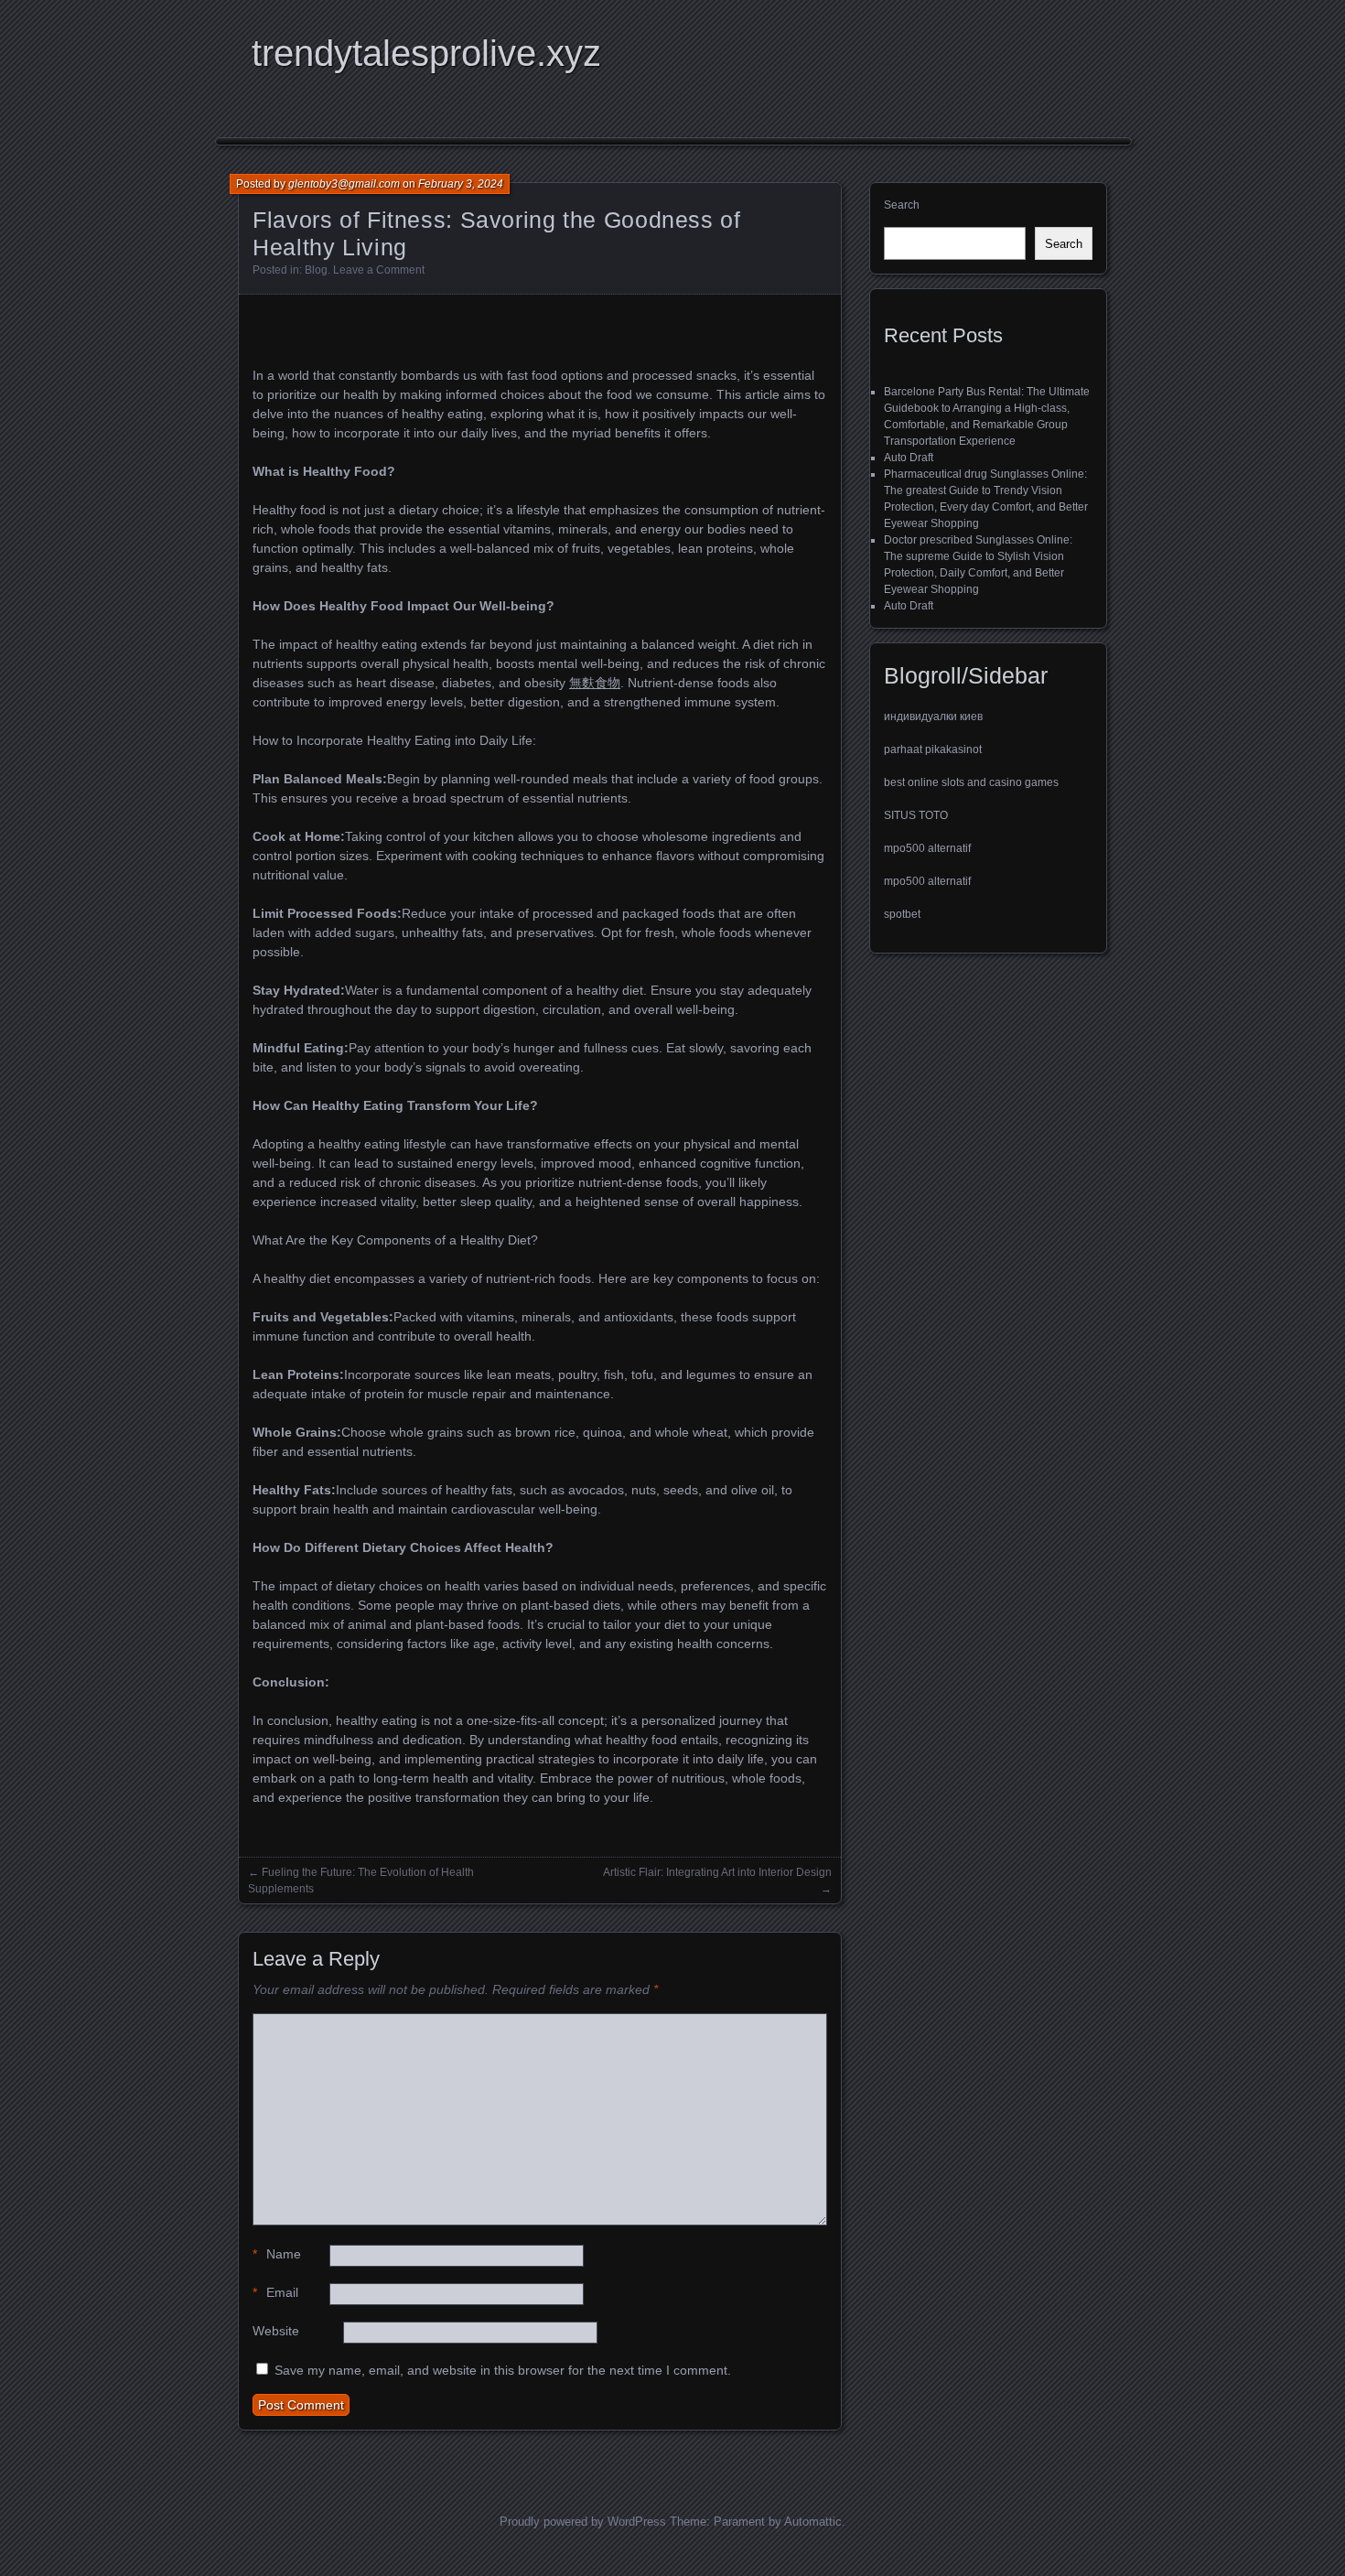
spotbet (902, 914)
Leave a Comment (379, 270)
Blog (316, 270)
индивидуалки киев (933, 717)
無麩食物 (595, 683)
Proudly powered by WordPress (583, 2522)
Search (902, 205)
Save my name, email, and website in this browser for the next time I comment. (503, 2370)
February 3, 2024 (461, 184)
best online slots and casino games (971, 782)
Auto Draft (909, 458)
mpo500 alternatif (927, 848)
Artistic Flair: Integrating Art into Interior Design (717, 1872)
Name (277, 2254)
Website (276, 2331)
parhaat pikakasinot (933, 749)
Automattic (813, 2522)
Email (275, 2292)
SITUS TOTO (916, 815)
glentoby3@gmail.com (344, 184)
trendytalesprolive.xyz (426, 53)
